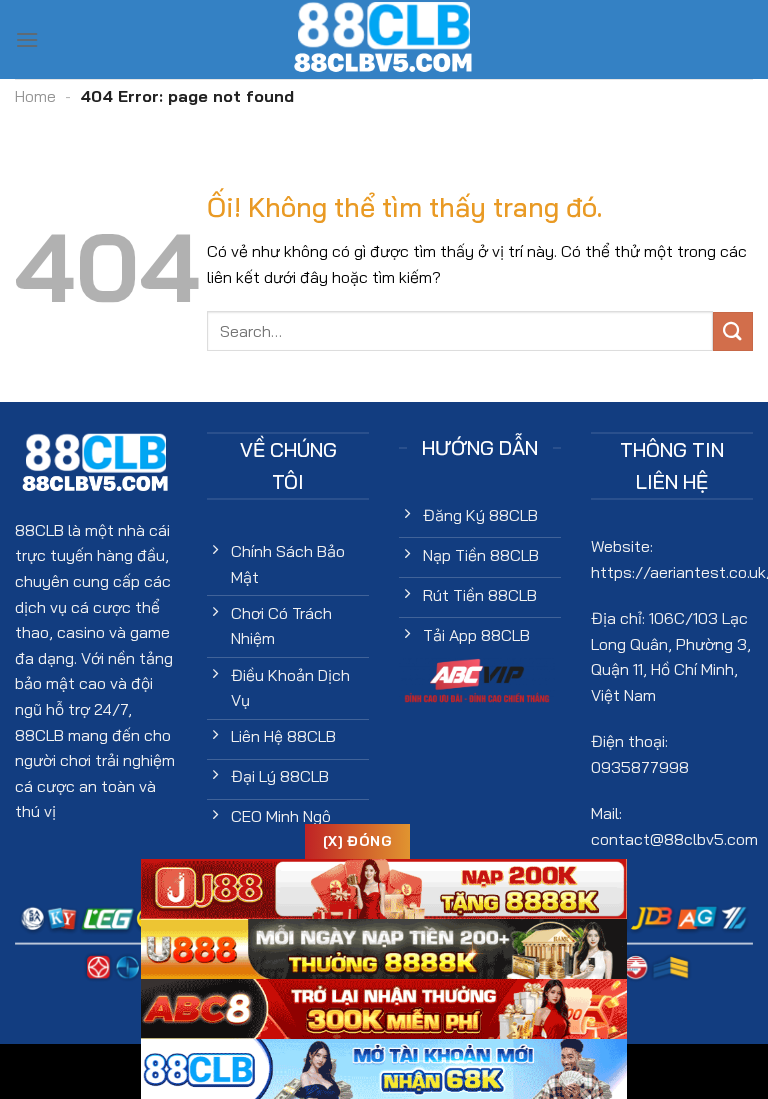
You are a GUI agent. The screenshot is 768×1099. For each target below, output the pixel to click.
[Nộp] (733, 331)
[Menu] (27, 39)
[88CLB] (384, 39)
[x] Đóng (357, 841)
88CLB (39, 530)
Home (35, 96)
